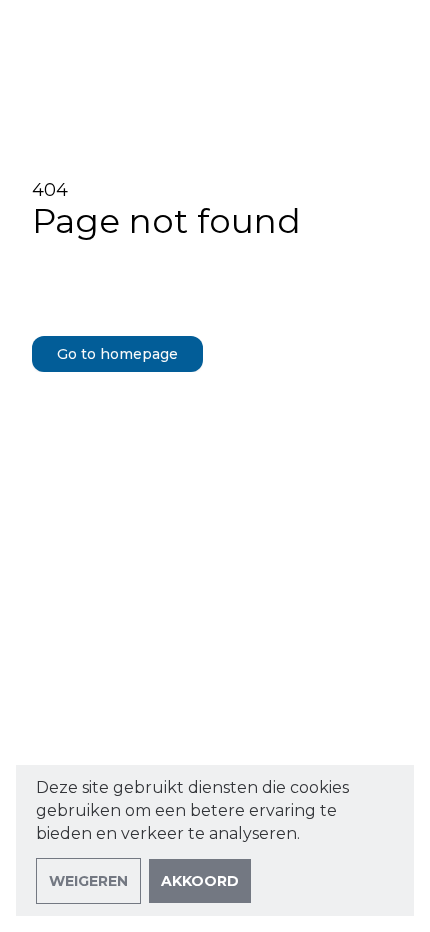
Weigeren (88, 881)
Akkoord (200, 881)
